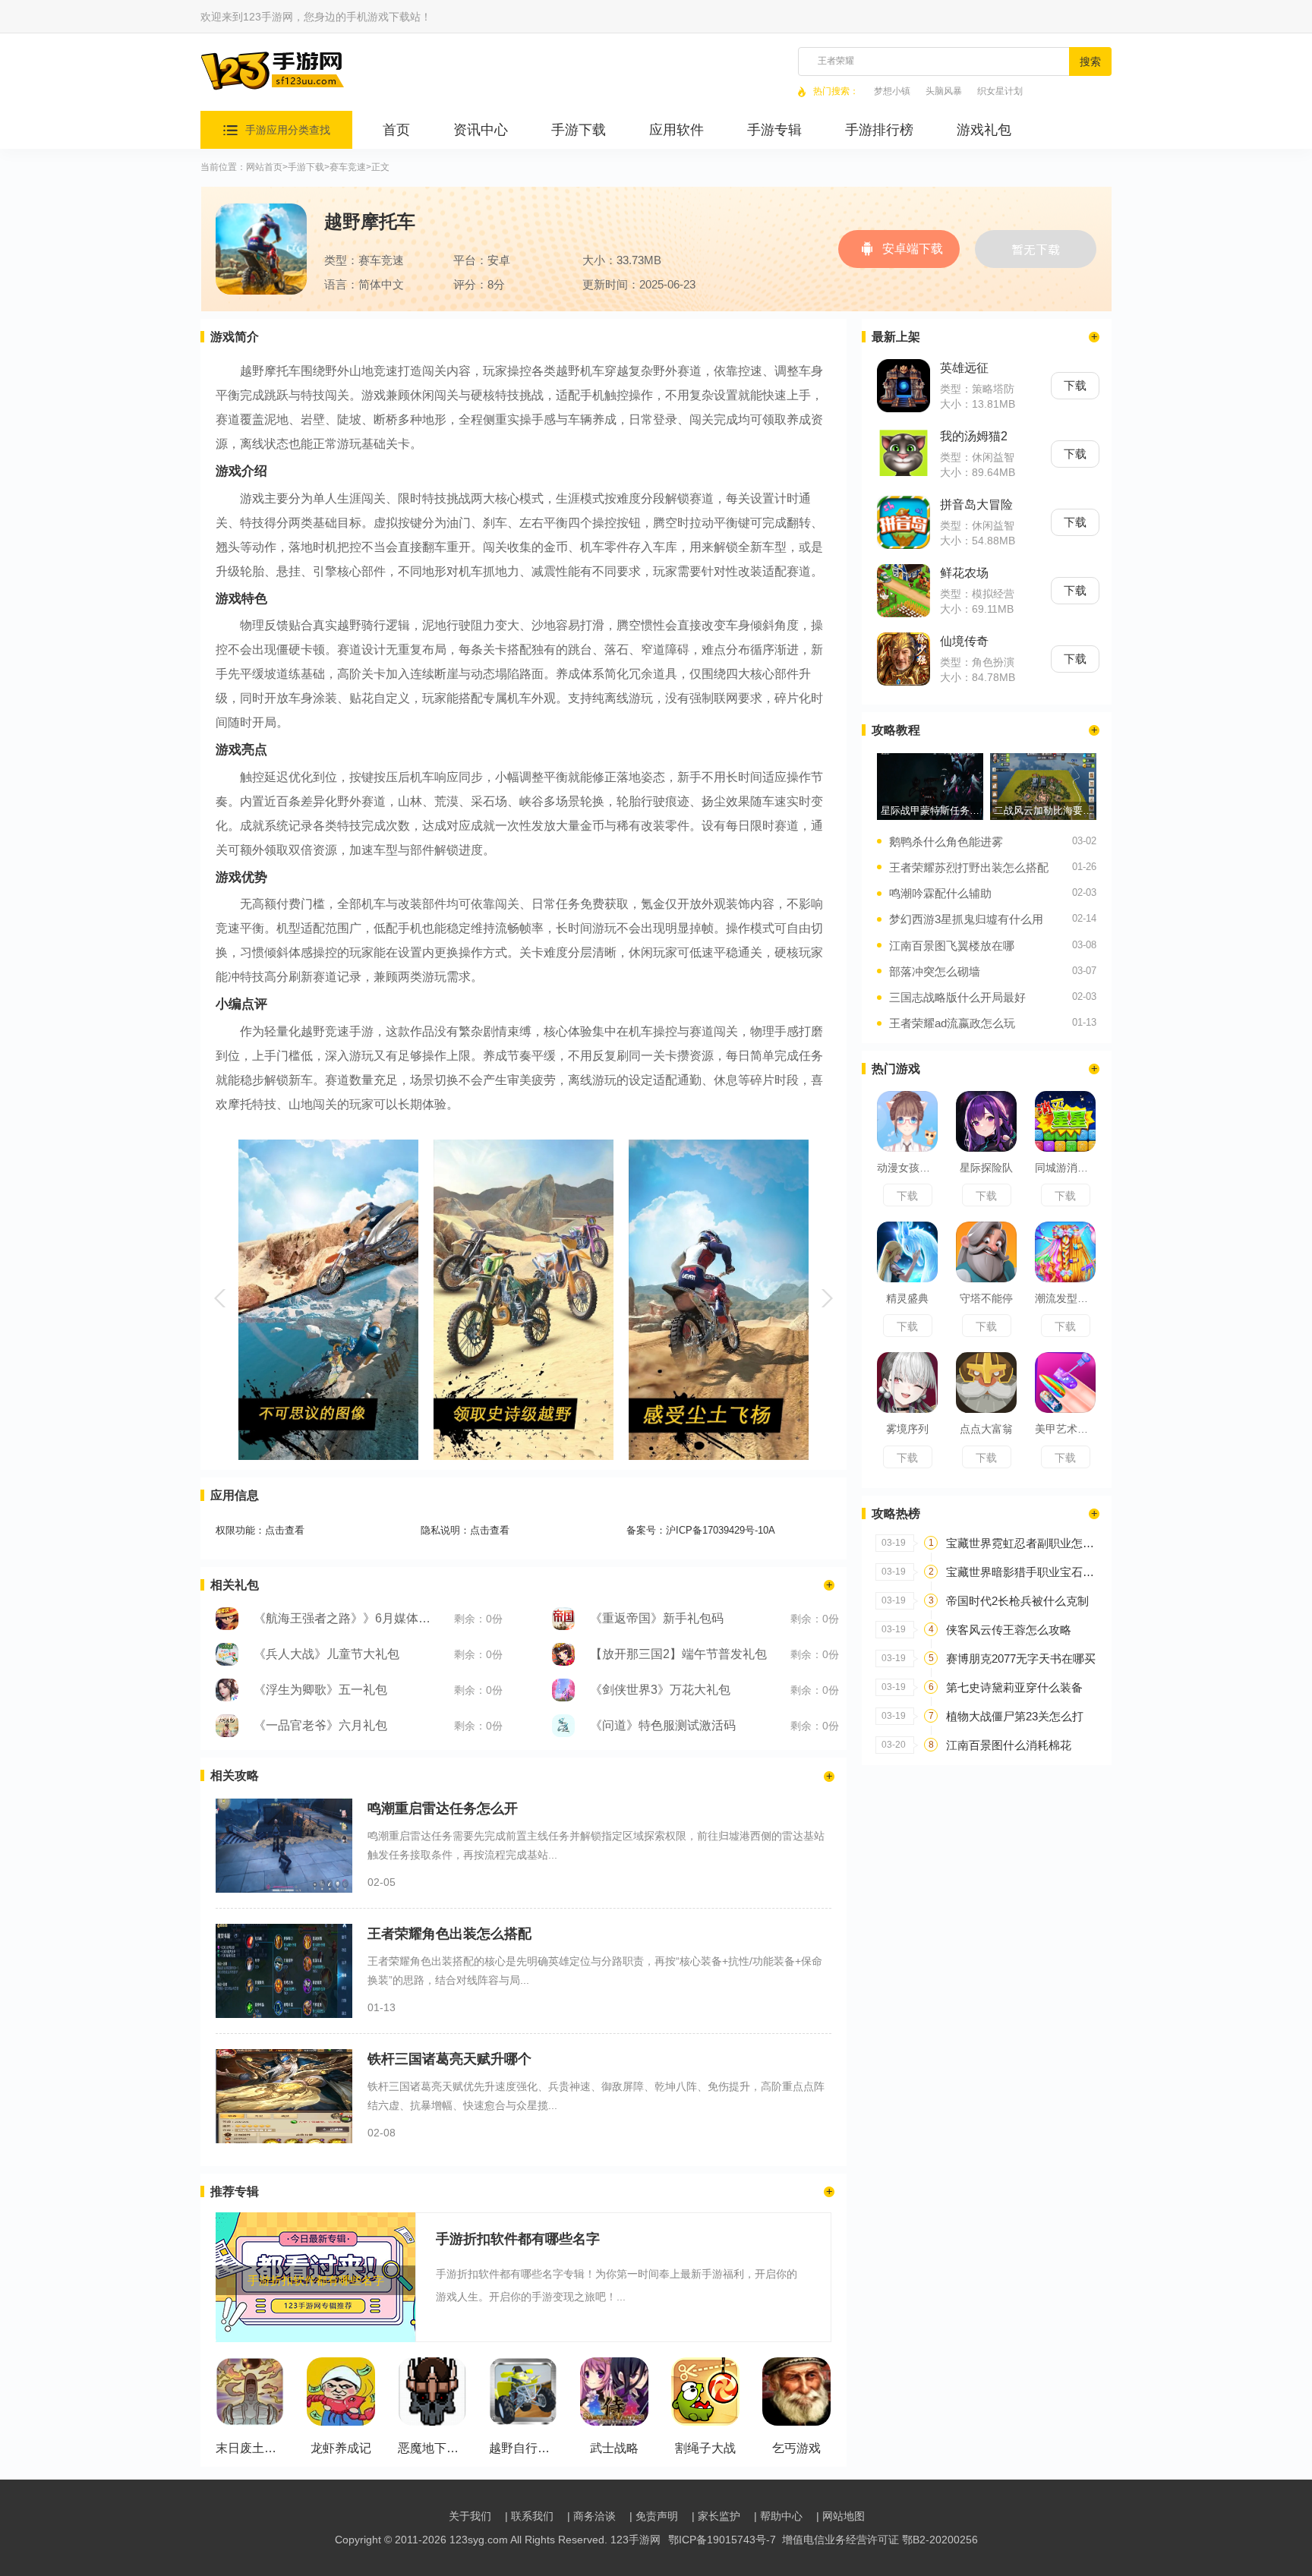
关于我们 (470, 2516)
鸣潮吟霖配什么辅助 (940, 893)
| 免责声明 (654, 2516)
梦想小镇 (892, 91)
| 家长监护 (716, 2516)
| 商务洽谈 (591, 2516)
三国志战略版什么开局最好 (957, 997)
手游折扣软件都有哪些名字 (518, 2239)
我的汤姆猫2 (974, 436)
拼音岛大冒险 (976, 504)
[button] (222, 1298)
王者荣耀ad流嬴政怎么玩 (952, 1023)
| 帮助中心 (778, 2516)
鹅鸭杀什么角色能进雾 (946, 842)
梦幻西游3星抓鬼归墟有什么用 (966, 919)
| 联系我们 (529, 2516)
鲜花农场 (964, 573)
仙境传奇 (964, 641)
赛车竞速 (348, 167)
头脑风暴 (944, 91)
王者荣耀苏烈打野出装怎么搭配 (969, 867)
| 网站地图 (840, 2516)
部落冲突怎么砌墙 (935, 971)
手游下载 (306, 167)
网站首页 (264, 167)
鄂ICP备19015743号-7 (722, 2540)
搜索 (1090, 61)
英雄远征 (964, 368)
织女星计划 (1000, 91)
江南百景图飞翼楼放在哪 (952, 946)
